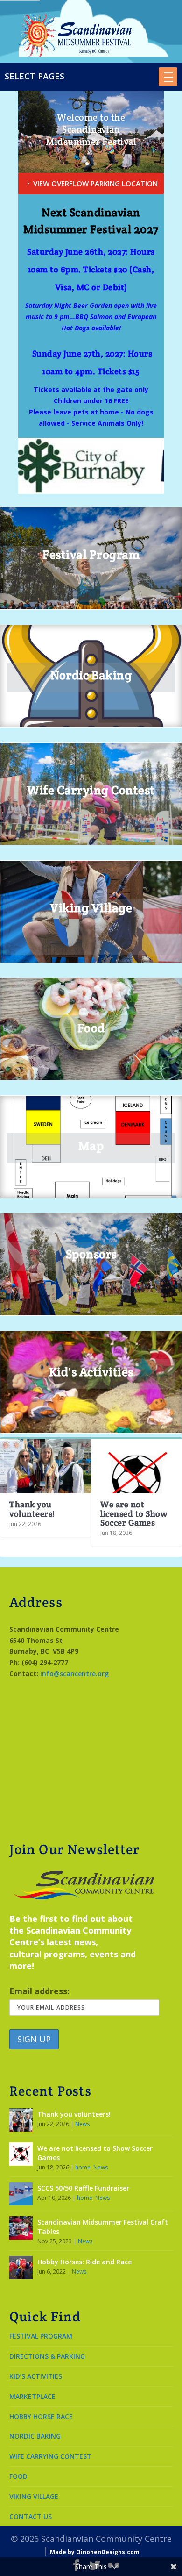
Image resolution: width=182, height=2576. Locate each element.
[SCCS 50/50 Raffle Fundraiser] (21, 2194)
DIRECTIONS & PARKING (47, 2356)
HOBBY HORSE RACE (41, 2416)
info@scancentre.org (74, 1673)
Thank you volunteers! (32, 1509)
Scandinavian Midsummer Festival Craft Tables (103, 2227)
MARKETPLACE (32, 2396)
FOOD (18, 2476)
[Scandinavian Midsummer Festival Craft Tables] (21, 2228)
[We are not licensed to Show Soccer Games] (136, 1466)
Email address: (39, 1991)
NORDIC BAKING (35, 2436)
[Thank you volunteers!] (45, 1466)
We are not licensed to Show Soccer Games (134, 1513)
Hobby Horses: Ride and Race (84, 2262)
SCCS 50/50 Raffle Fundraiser (83, 2188)
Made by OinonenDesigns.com (95, 2552)
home (83, 2167)
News (82, 2124)
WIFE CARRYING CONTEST (50, 2456)
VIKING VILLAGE (34, 2496)
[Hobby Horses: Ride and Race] (21, 2268)
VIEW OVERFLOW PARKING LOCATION (95, 183)
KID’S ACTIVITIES (36, 2376)
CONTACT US (31, 2516)
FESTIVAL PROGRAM (41, 2336)
